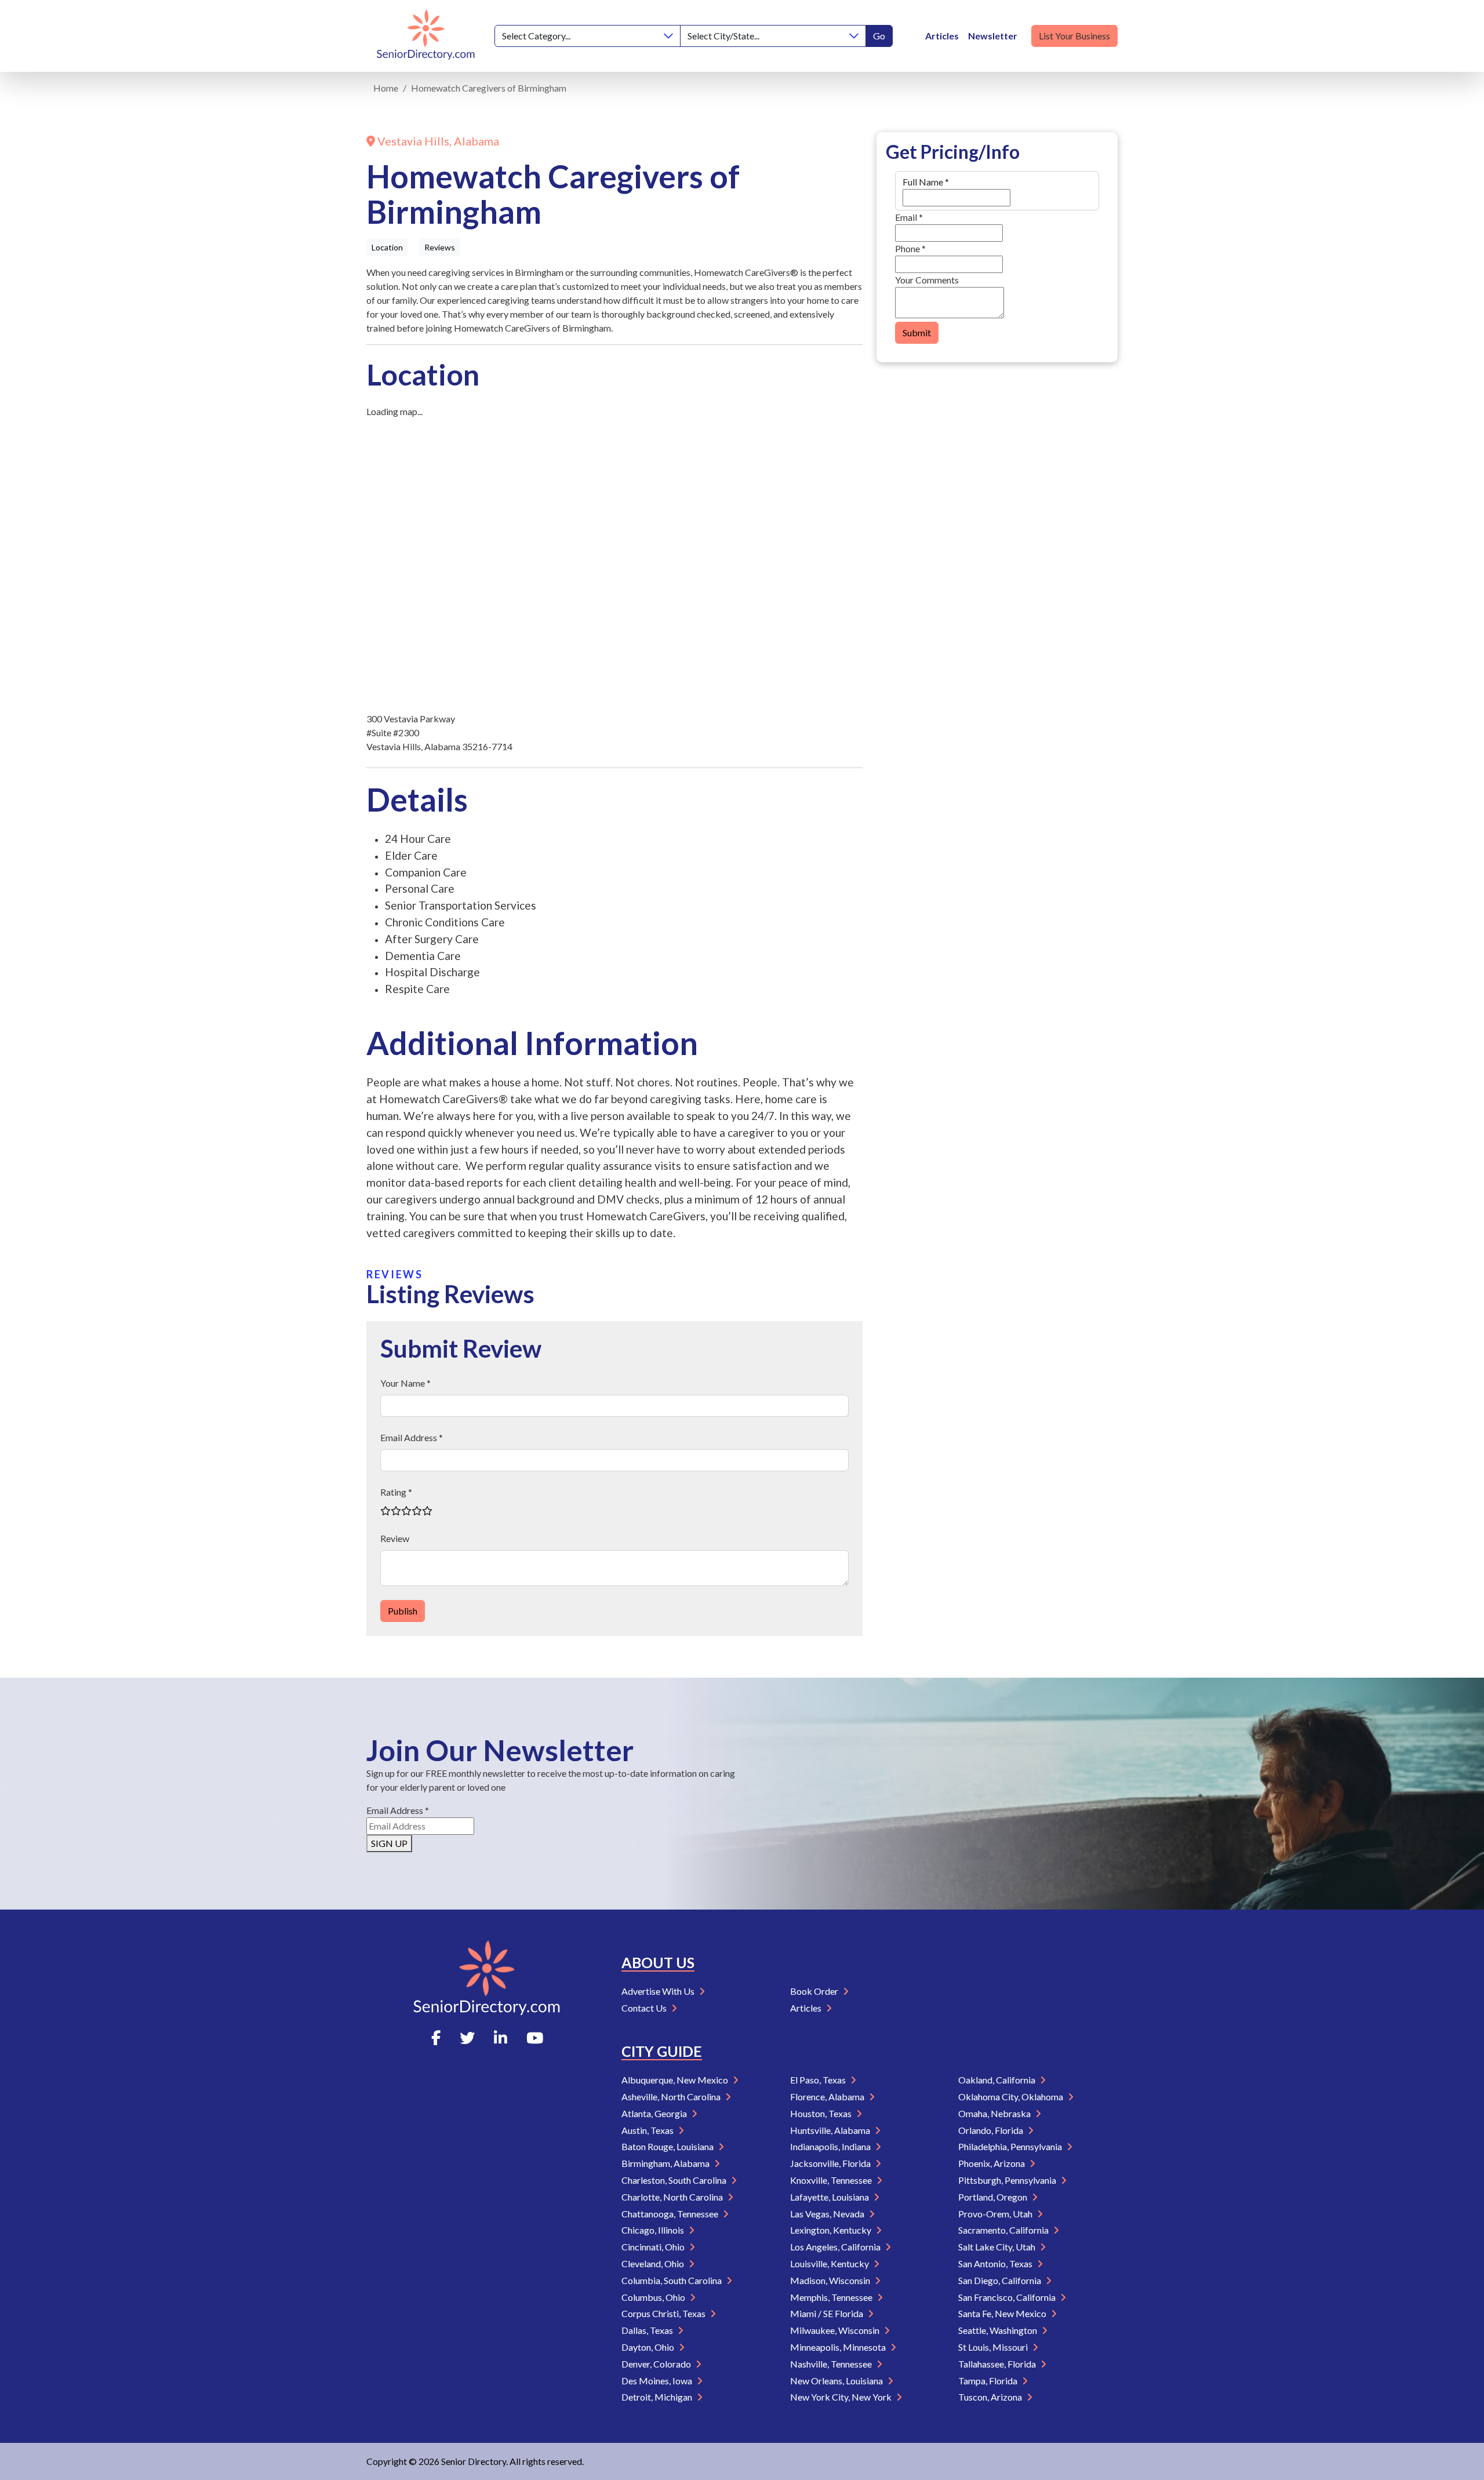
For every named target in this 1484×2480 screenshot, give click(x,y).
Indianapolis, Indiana (831, 2146)
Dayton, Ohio (649, 2347)
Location (387, 247)
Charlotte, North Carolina (673, 2197)
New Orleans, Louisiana (837, 2381)
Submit (917, 332)
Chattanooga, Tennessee (671, 2214)
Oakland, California (998, 2080)
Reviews (440, 247)
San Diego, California (1001, 2280)
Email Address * (412, 1437)
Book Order (815, 1991)
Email (909, 217)
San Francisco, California (1008, 2297)
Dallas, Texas (648, 2330)
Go (879, 36)
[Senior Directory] (426, 36)
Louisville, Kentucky (830, 2263)
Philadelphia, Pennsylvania (1011, 2146)
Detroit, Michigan (658, 2397)
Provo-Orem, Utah (996, 2214)
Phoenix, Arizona (992, 2163)
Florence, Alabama (828, 2097)
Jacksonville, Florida (831, 2163)
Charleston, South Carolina (675, 2180)
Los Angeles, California (836, 2247)
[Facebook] (436, 2038)
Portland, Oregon (994, 2197)
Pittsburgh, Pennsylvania (1008, 2180)
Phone (910, 248)
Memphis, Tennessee (832, 2297)
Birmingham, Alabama (666, 2163)
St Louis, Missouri (994, 2347)
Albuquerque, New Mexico (676, 2080)
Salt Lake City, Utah (998, 2247)
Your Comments (927, 280)
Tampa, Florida (989, 2381)
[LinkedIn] (501, 2038)
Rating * (396, 1492)
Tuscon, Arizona (991, 2397)
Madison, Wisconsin (831, 2280)
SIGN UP (389, 1843)
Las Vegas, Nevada (828, 2214)
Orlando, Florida (992, 2130)
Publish (403, 1611)
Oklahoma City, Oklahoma (1012, 2097)
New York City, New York (842, 2397)
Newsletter (993, 36)
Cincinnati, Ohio (654, 2247)
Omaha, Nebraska (995, 2113)
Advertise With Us (659, 1991)
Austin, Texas (648, 2130)
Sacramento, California (1004, 2230)
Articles (942, 36)
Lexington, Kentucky (832, 2230)
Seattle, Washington (999, 2330)
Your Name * (405, 1383)
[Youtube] (535, 2038)
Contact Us (645, 2008)
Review (395, 1538)
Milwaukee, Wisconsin (836, 2330)
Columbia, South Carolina (672, 2280)
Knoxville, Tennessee (832, 2180)
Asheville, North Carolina (672, 2097)
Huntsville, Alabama (831, 2130)
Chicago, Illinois (654, 2230)
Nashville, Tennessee (832, 2364)
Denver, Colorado (657, 2364)
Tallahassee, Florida (998, 2364)
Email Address (398, 1810)
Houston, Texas (822, 2113)
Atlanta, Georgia (655, 2113)
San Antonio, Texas (996, 2263)
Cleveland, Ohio (654, 2263)
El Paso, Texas (819, 2080)
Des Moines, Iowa (658, 2381)
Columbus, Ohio (654, 2297)
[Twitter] (467, 2038)
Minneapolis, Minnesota (839, 2347)
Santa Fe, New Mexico (1003, 2313)
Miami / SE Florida (828, 2313)
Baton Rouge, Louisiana (668, 2146)
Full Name (926, 182)
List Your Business (1074, 36)
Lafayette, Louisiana (830, 2197)
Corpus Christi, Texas (664, 2313)
